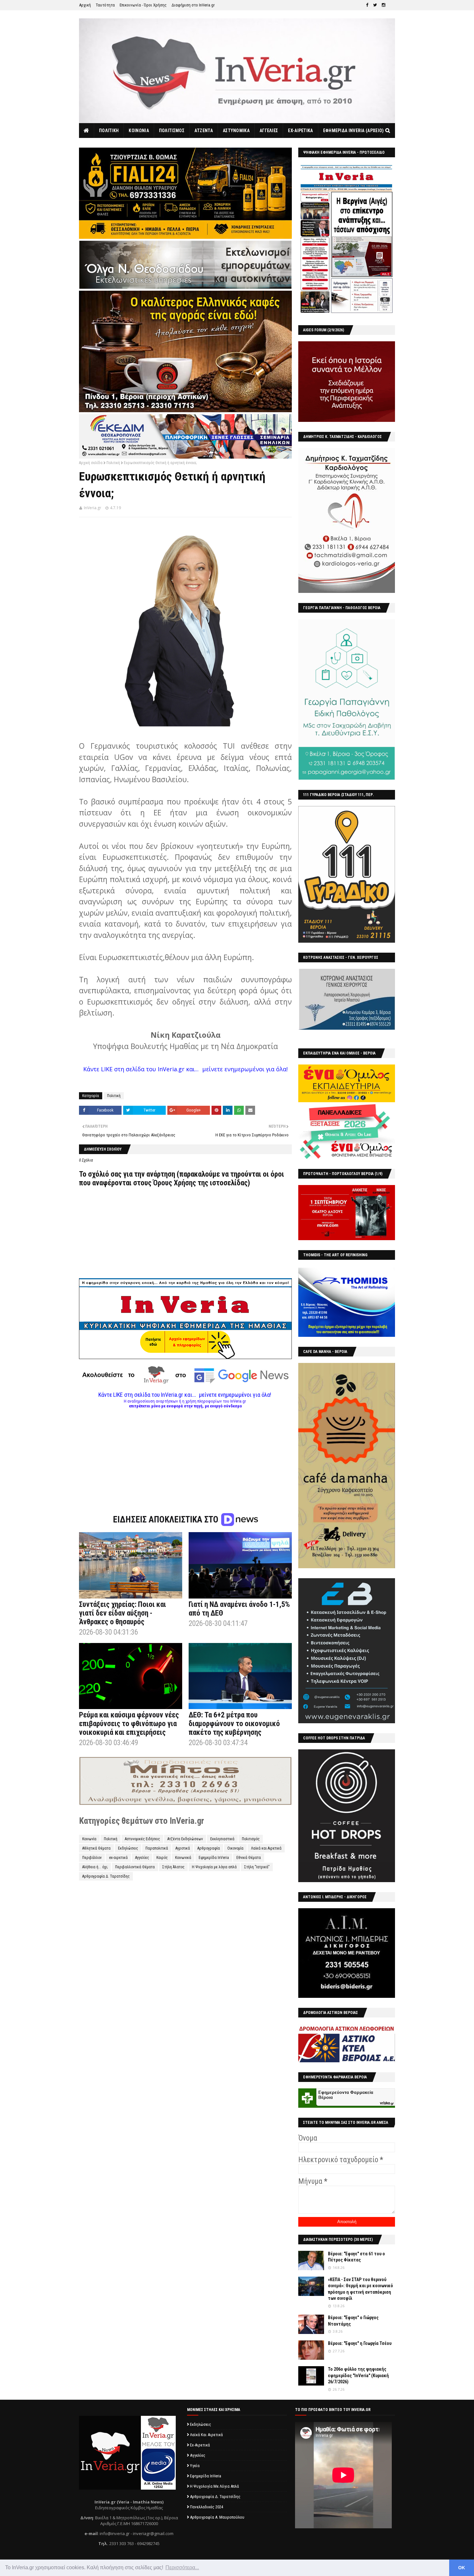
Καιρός (162, 1858)
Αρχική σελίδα (91, 463)
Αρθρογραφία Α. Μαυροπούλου (217, 2517)
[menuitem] (87, 131)
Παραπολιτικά (157, 1848)
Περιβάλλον (92, 1858)
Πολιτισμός (251, 1839)
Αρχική (85, 5)
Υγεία (195, 2466)
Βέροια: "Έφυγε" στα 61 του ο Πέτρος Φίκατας (356, 2257)
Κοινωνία (89, 1839)
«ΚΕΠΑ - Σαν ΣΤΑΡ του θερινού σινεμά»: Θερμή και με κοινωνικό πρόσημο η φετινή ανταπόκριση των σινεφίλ (360, 2289)
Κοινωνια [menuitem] (139, 131)
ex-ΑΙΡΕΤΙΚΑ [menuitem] (300, 131)
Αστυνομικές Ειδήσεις (142, 1839)
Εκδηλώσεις (128, 1848)
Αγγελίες (142, 1858)
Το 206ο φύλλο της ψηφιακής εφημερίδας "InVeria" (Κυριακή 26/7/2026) (358, 2375)
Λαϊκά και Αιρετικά (266, 1848)
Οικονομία (235, 1848)
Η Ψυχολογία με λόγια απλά (214, 1867)
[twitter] (375, 5)
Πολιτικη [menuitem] (109, 131)
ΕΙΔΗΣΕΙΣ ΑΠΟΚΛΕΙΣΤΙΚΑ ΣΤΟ (167, 1520)
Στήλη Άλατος (173, 1867)
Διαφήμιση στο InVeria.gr (193, 5)
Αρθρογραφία (209, 1848)
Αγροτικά (183, 1848)
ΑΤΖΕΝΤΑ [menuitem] (204, 131)
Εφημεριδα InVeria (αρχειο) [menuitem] (354, 131)
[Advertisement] (185, 1453)
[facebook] (367, 5)
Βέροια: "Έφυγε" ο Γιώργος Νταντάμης (353, 2321)
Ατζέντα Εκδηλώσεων (185, 1839)
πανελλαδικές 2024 (207, 2507)
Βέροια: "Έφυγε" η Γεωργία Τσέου (360, 2343)
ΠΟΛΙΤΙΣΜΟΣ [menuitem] (172, 131)
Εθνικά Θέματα (249, 1858)
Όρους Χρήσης (175, 1183)
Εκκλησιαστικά (222, 1839)
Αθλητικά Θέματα (96, 1848)
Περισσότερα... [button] (182, 2567)
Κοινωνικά (183, 1858)
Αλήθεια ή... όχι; (95, 1867)
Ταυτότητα (105, 5)
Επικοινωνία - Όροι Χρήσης (143, 5)
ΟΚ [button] (462, 2568)
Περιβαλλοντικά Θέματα (135, 1867)
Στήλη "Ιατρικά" (257, 1867)
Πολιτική (113, 463)
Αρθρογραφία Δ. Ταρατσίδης (106, 1876)
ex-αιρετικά (118, 1858)
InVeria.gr (93, 508)
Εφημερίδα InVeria (214, 1858)
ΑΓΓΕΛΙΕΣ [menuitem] (269, 131)
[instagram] (384, 5)
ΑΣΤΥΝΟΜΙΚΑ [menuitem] (236, 131)
